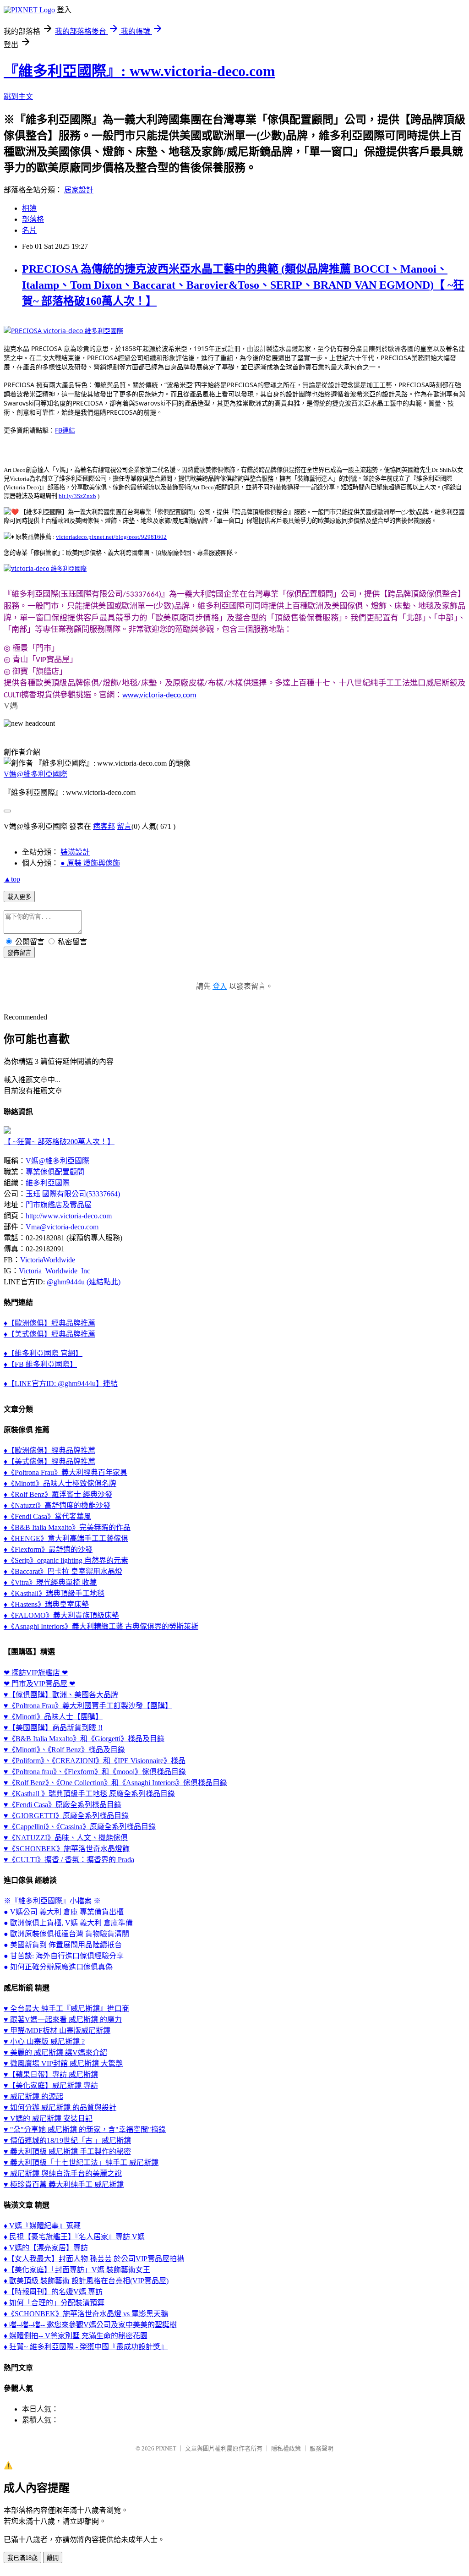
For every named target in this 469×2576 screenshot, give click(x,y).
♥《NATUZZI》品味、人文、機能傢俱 (66, 1838)
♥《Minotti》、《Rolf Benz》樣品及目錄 (64, 1750)
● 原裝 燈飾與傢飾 (90, 863)
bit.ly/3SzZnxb (77, 496)
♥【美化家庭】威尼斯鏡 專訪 (51, 2085)
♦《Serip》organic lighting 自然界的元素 (66, 1560)
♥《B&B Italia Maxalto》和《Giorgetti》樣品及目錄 (84, 1739)
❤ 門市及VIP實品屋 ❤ (39, 1684)
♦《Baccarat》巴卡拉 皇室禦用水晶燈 (63, 1571)
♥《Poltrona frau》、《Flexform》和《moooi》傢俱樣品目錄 (95, 1772)
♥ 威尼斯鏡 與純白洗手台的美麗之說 (63, 2173)
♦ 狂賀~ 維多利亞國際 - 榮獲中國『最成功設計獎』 (86, 2347)
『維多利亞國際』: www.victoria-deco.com (139, 71)
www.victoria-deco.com (159, 695)
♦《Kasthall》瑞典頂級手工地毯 (54, 1593)
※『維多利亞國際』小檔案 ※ (52, 1901)
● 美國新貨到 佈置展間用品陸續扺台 (63, 1945)
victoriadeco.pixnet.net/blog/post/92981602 (111, 537)
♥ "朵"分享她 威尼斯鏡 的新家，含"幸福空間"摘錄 (85, 2129)
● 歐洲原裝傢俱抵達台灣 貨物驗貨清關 (66, 1934)
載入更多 (19, 897)
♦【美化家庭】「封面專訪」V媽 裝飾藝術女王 (77, 2270)
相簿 (29, 208)
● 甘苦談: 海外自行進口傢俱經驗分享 (64, 1956)
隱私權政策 (286, 2448)
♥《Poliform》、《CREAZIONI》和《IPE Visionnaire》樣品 (95, 1761)
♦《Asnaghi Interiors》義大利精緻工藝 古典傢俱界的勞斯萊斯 (101, 1626)
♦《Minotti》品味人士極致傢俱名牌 (60, 1483)
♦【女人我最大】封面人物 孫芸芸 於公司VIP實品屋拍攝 (94, 2259)
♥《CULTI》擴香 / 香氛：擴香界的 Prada (69, 1860)
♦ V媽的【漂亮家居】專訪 (46, 2248)
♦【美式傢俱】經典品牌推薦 (49, 1334)
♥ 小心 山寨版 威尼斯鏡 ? (44, 2042)
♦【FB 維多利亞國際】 (40, 1364)
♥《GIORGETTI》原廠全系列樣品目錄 (66, 1816)
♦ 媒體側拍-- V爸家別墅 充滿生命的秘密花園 (76, 2336)
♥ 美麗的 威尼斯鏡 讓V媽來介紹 (55, 2053)
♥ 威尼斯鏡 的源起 (33, 2096)
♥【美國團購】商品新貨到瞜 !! (53, 1728)
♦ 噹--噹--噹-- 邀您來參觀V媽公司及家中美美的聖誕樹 (90, 2325)
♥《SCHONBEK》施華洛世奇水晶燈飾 (67, 1849)
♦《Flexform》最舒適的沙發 (48, 1549)
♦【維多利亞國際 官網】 (43, 1353)
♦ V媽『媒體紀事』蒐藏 (42, 2226)
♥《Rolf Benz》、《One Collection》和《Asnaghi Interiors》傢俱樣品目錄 (115, 1783)
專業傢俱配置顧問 (55, 1172)
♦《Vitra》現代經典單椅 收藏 (50, 1582)
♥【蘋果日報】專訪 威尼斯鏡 (51, 2075)
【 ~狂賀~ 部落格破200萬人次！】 (59, 1142)
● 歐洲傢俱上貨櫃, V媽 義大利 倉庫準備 (68, 1923)
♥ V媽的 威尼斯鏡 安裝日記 (48, 2118)
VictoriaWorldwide (48, 1260)
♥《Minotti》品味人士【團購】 (53, 1717)
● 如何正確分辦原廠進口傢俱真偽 (58, 1967)
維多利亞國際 (48, 1183)
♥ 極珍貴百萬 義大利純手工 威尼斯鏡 (64, 2184)
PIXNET (166, 2448)
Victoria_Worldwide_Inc (55, 1271)
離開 (53, 2558)
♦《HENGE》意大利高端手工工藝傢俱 (66, 1538)
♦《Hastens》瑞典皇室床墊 (46, 1604)
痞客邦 (104, 826)
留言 (124, 826)
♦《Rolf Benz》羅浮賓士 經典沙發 (58, 1494)
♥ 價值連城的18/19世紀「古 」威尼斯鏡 (67, 2140)
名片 (29, 230)
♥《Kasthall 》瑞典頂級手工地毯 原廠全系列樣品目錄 (89, 1794)
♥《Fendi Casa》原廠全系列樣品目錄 (63, 1805)
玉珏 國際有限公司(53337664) (73, 1194)
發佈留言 (19, 953)
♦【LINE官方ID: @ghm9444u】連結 (61, 1384)
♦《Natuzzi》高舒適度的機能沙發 (57, 1505)
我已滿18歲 (22, 2558)
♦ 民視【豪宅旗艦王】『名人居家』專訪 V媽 (74, 2237)
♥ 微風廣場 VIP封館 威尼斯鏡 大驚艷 (63, 2064)
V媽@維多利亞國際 (35, 774)
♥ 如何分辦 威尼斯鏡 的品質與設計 (60, 2107)
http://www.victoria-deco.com (69, 1216)
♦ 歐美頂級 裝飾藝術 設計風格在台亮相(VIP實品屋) (86, 2281)
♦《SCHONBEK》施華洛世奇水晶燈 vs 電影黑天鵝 (86, 2314)
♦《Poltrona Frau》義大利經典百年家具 (65, 1472)
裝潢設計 (75, 852)
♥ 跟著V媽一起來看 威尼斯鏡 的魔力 (63, 2020)
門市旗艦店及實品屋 (59, 1205)
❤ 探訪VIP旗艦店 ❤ (36, 1673)
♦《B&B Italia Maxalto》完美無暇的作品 (67, 1527)
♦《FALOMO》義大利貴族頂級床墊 (61, 1615)
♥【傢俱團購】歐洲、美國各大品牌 (61, 1695)
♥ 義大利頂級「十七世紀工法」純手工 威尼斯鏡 (81, 2162)
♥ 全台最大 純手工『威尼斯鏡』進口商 (66, 2009)
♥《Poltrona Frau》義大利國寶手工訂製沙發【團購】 (88, 1706)
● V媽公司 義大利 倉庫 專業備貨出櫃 (64, 1912)
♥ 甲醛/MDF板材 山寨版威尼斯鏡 (57, 2031)
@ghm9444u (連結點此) (84, 1282)
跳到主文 (18, 96)
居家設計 (79, 190)
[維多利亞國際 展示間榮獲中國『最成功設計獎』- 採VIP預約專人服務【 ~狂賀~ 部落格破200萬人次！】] (7, 1131)
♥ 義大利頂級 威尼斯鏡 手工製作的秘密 (67, 2151)
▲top (12, 879)
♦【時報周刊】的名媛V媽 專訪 (53, 2292)
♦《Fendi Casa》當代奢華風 (47, 1516)
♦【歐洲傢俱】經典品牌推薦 (49, 1323)
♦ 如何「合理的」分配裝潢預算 (54, 2303)
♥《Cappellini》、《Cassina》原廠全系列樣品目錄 (80, 1827)
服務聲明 (322, 2448)
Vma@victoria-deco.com (62, 1227)
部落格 (33, 219)
